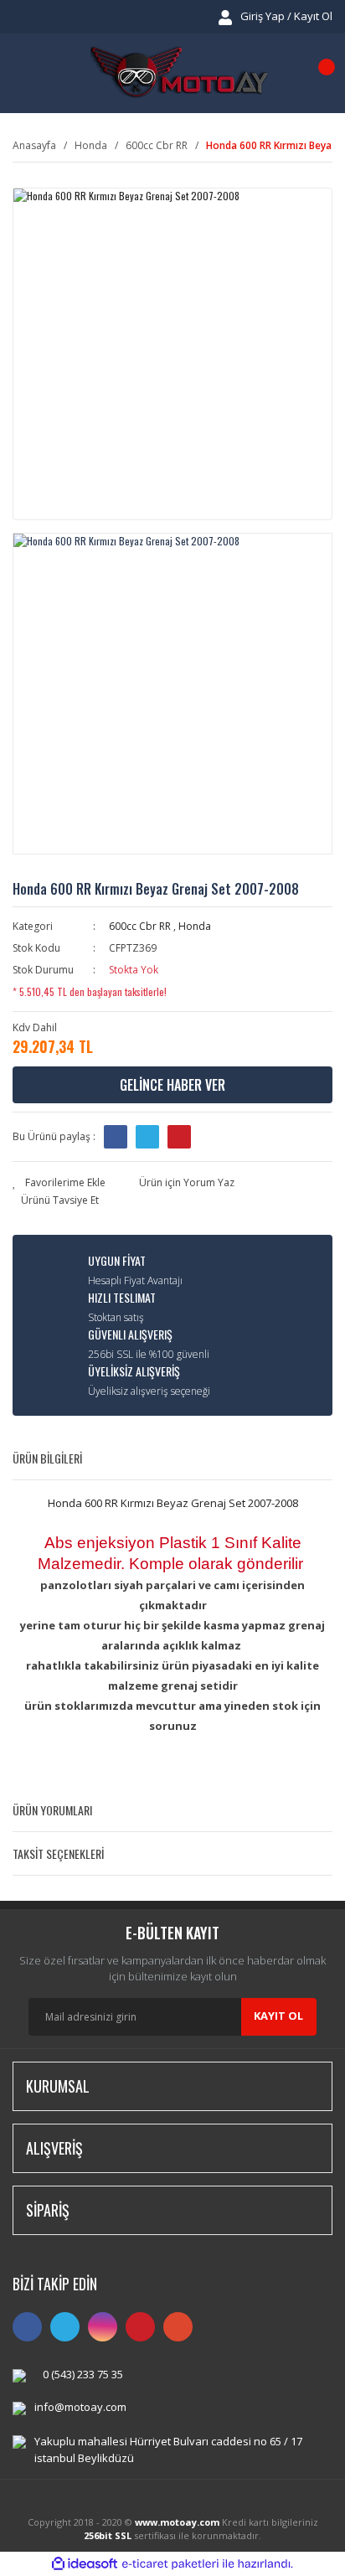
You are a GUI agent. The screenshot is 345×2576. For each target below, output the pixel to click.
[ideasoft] (85, 2564)
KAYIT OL (278, 2016)
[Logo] (179, 73)
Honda (195, 926)
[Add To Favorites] (59, 1183)
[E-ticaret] (170, 2563)
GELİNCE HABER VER (172, 1085)
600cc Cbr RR (140, 926)
